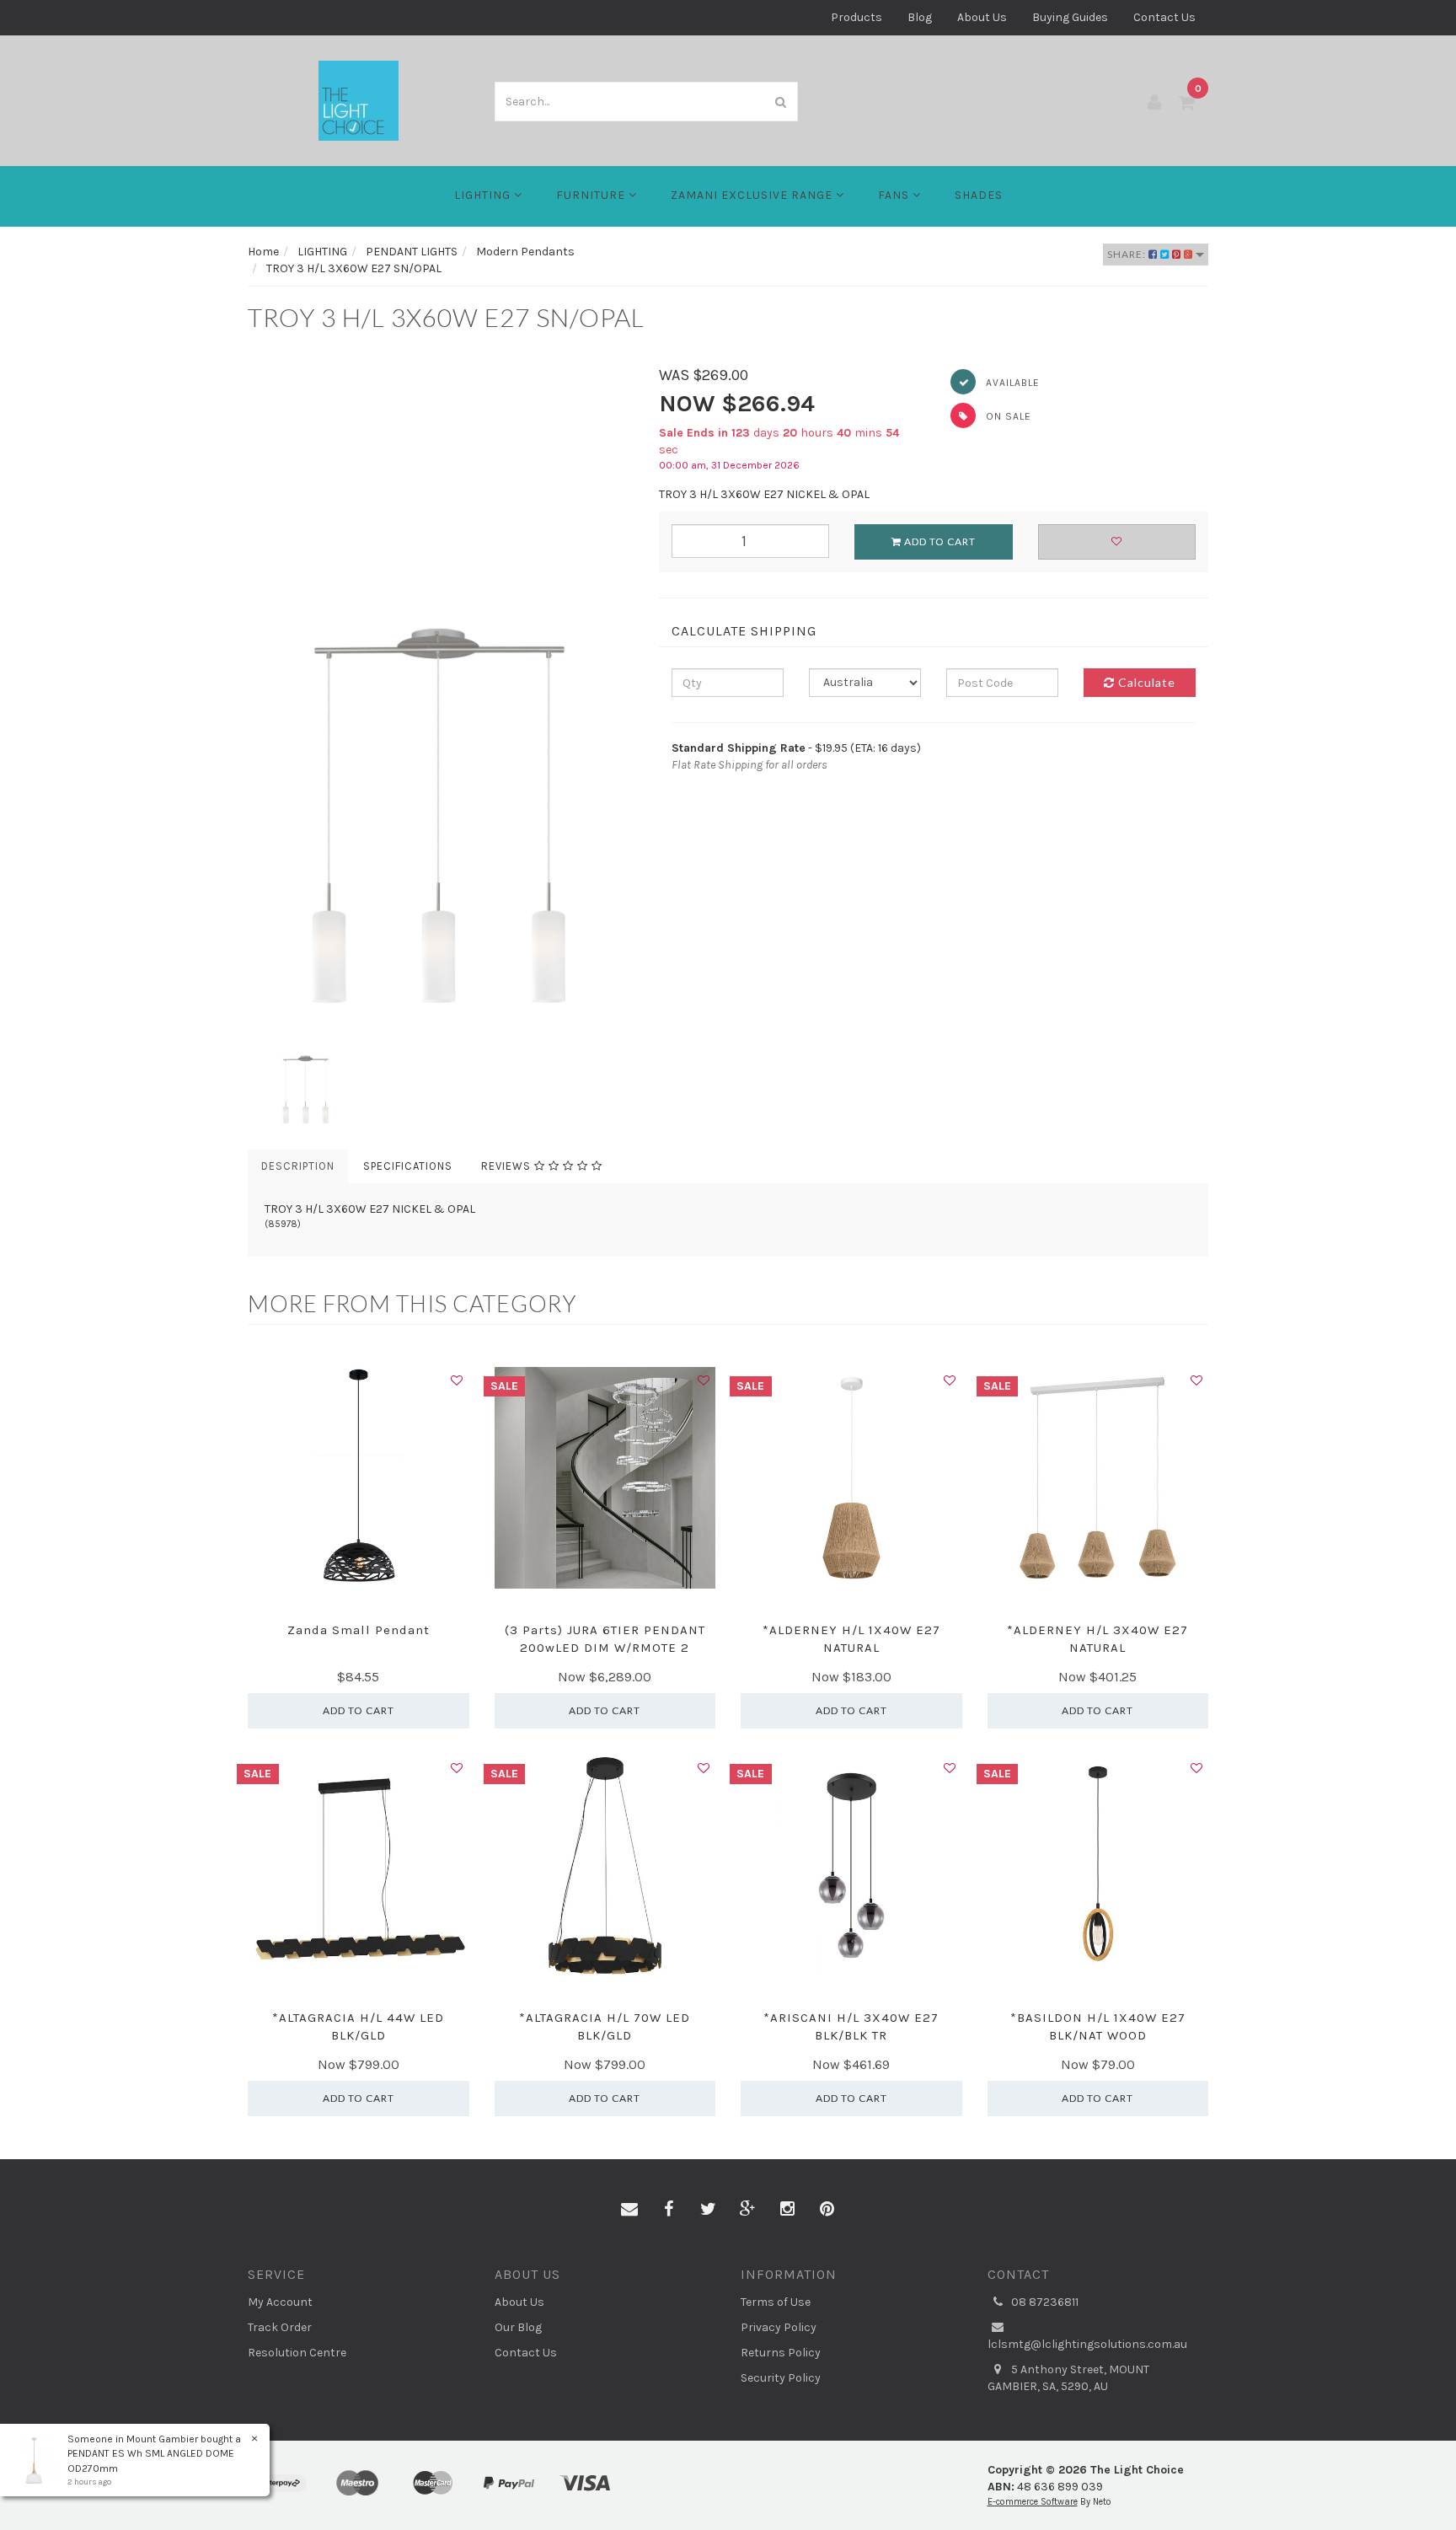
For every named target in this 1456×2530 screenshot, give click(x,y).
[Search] (781, 102)
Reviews (508, 1166)
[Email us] (629, 2210)
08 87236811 (1044, 2302)
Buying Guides (1070, 17)
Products (856, 17)
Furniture (592, 195)
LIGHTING (484, 195)
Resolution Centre (297, 2353)
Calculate (1145, 682)
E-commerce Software (1033, 2502)
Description (298, 1166)
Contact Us (1164, 17)
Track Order (280, 2327)
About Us (982, 17)
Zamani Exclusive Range (753, 195)
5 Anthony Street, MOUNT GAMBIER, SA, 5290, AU (1068, 2378)
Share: (1128, 254)
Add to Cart (939, 541)
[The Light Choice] (359, 100)
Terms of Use (776, 2302)
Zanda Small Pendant (359, 1630)
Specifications (408, 1166)
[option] (441, 686)
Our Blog (518, 2327)
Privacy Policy (779, 2327)
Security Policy (781, 2378)
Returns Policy (781, 2353)
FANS (895, 195)
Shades (979, 195)
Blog (920, 17)
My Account (280, 2302)
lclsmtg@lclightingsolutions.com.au (1087, 2344)
